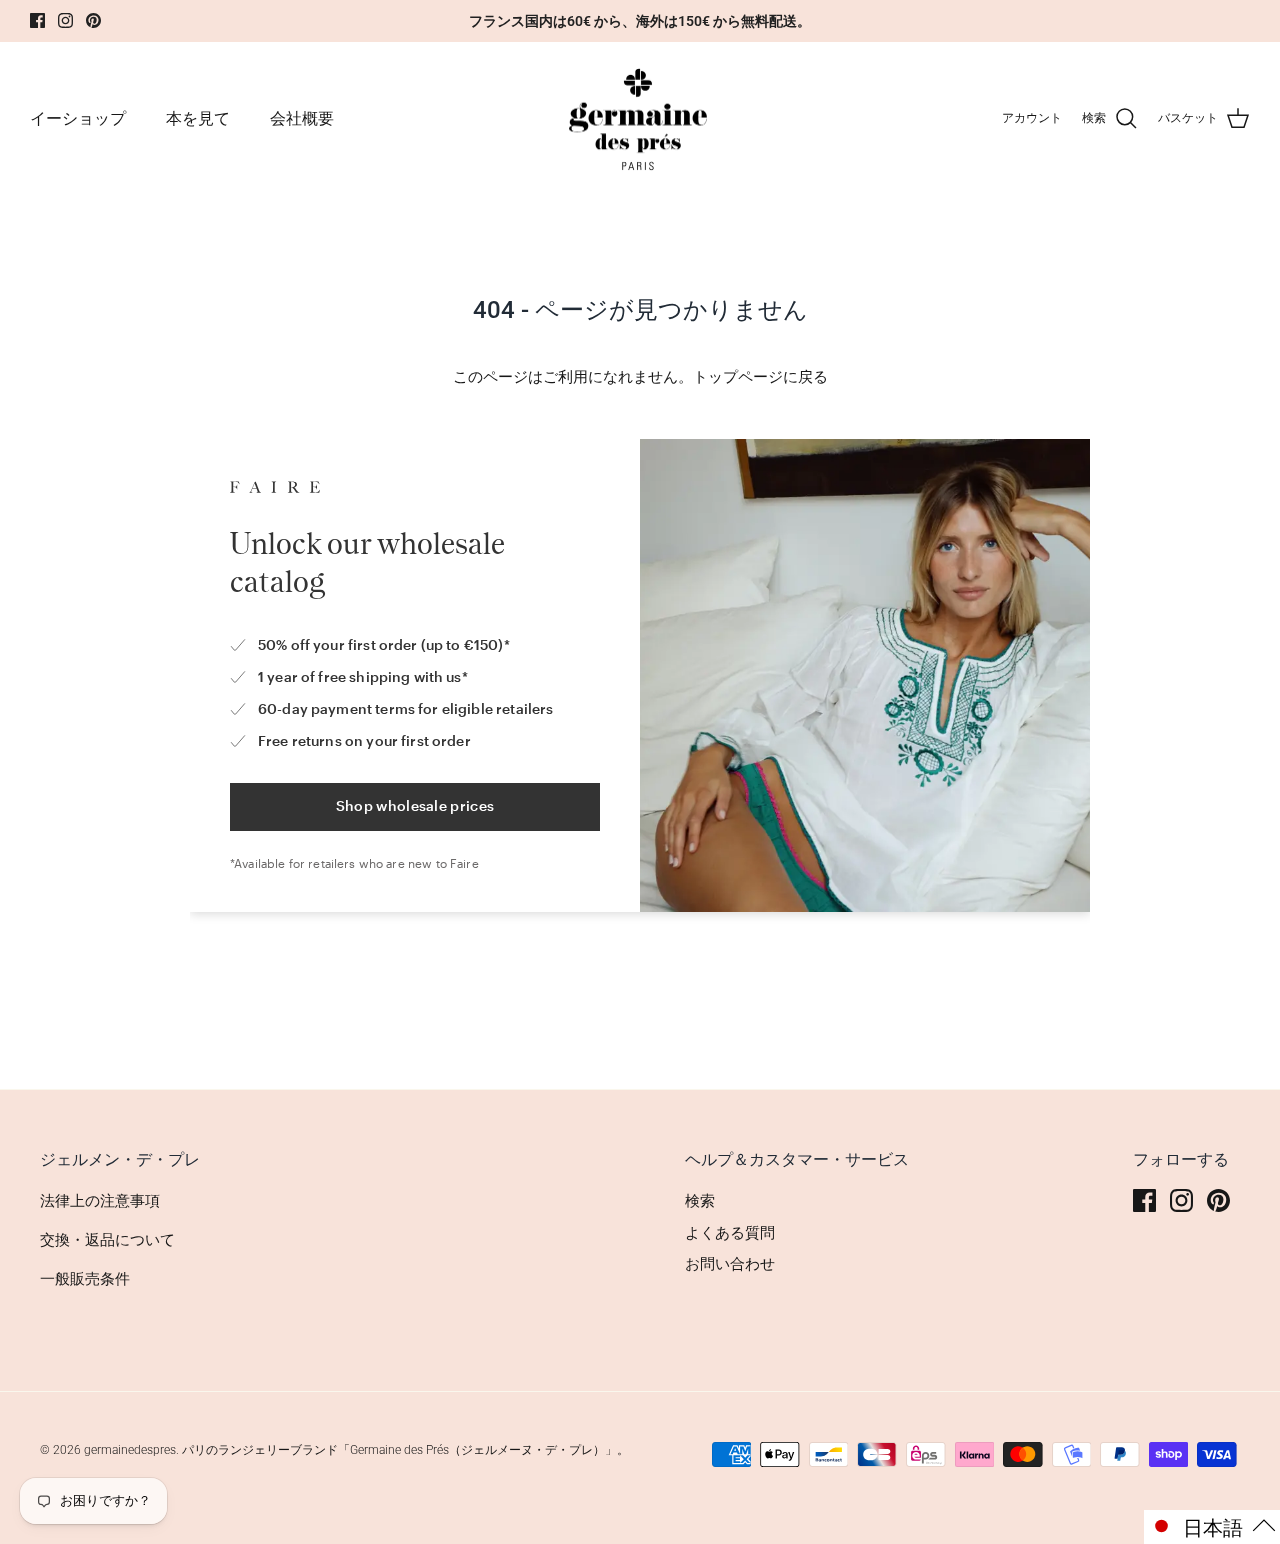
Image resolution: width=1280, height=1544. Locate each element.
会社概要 (302, 118)
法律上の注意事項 (100, 1201)
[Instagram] (65, 20)
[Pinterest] (93, 20)
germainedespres (130, 1450)
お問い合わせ (730, 1264)
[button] (1212, 1527)
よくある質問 (730, 1233)
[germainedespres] (640, 119)
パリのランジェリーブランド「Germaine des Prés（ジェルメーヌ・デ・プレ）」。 (405, 1450)
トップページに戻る (760, 377)
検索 (700, 1201)
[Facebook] (37, 20)
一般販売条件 (85, 1279)
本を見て (198, 118)
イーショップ (78, 118)
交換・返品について (107, 1240)
